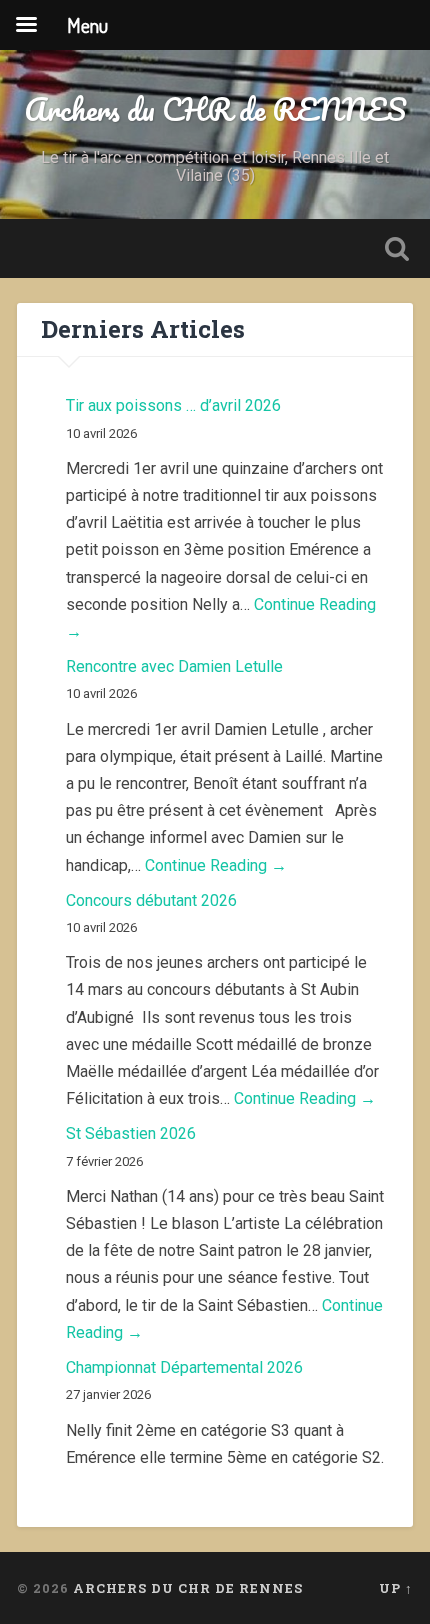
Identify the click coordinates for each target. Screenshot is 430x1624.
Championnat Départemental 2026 (184, 1367)
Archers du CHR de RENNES (215, 109)
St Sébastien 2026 (131, 1133)
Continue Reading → (216, 865)
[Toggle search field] (397, 248)
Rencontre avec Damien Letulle (174, 666)
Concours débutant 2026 (151, 900)
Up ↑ (396, 1588)
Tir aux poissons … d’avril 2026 (173, 405)
